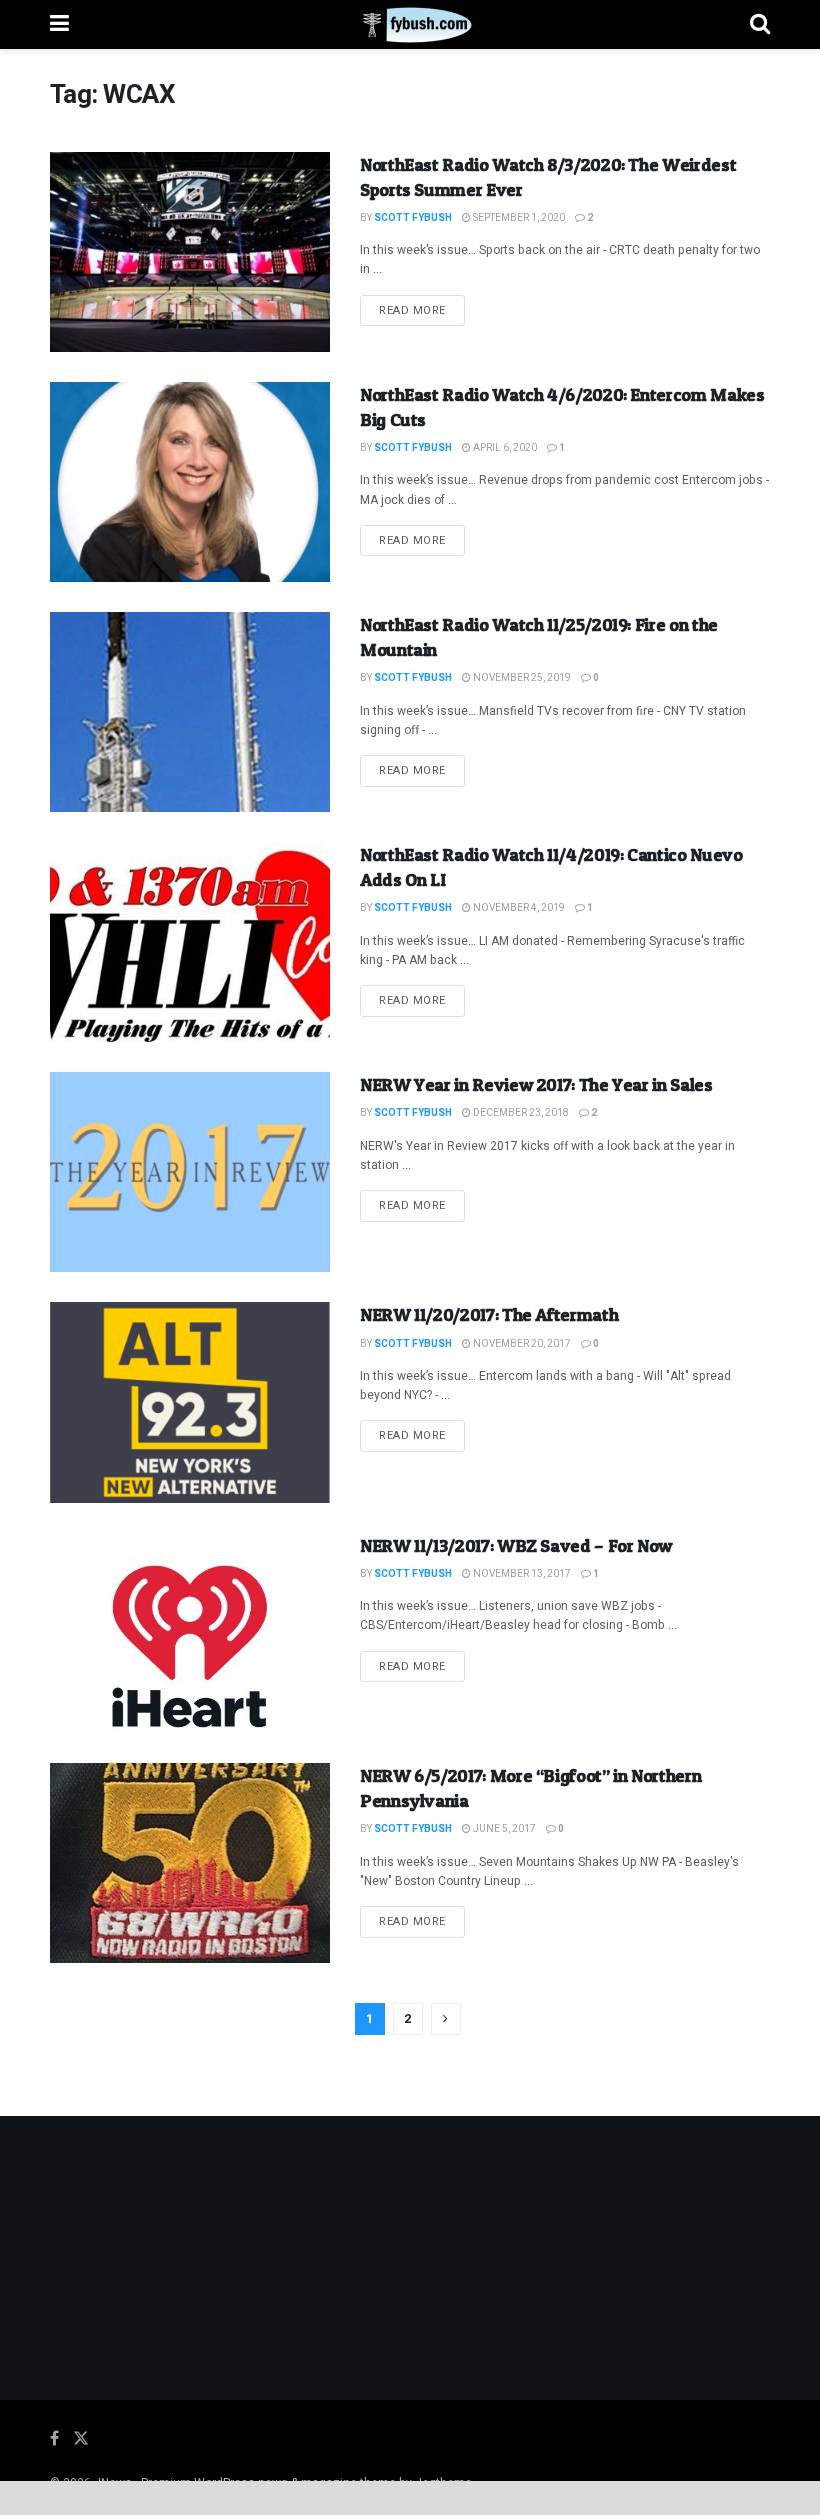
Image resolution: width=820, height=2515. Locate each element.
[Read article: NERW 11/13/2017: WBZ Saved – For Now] (190, 1633)
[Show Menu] (59, 24)
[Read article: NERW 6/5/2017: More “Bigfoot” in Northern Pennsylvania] (190, 1863)
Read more (422, 310)
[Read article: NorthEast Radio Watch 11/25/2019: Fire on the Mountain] (190, 712)
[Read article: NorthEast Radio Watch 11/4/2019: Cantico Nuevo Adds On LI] (190, 942)
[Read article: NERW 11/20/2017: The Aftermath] (190, 1402)
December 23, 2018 (520, 1113)
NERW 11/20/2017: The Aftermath (489, 1314)
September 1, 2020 (518, 218)
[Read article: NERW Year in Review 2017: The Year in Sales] (190, 1172)
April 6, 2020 (504, 448)
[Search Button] (760, 24)
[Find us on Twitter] (81, 2439)
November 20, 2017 (521, 1344)
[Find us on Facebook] (54, 2439)
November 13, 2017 (521, 1574)
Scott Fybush (413, 218)
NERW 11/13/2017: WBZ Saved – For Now (516, 1545)
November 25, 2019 (521, 678)
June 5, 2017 (503, 1829)
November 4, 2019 (518, 908)
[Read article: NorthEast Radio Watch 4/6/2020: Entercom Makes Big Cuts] (190, 482)
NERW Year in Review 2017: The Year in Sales (536, 1084)
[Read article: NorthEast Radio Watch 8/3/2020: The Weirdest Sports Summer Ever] (190, 252)
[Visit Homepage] (409, 25)
